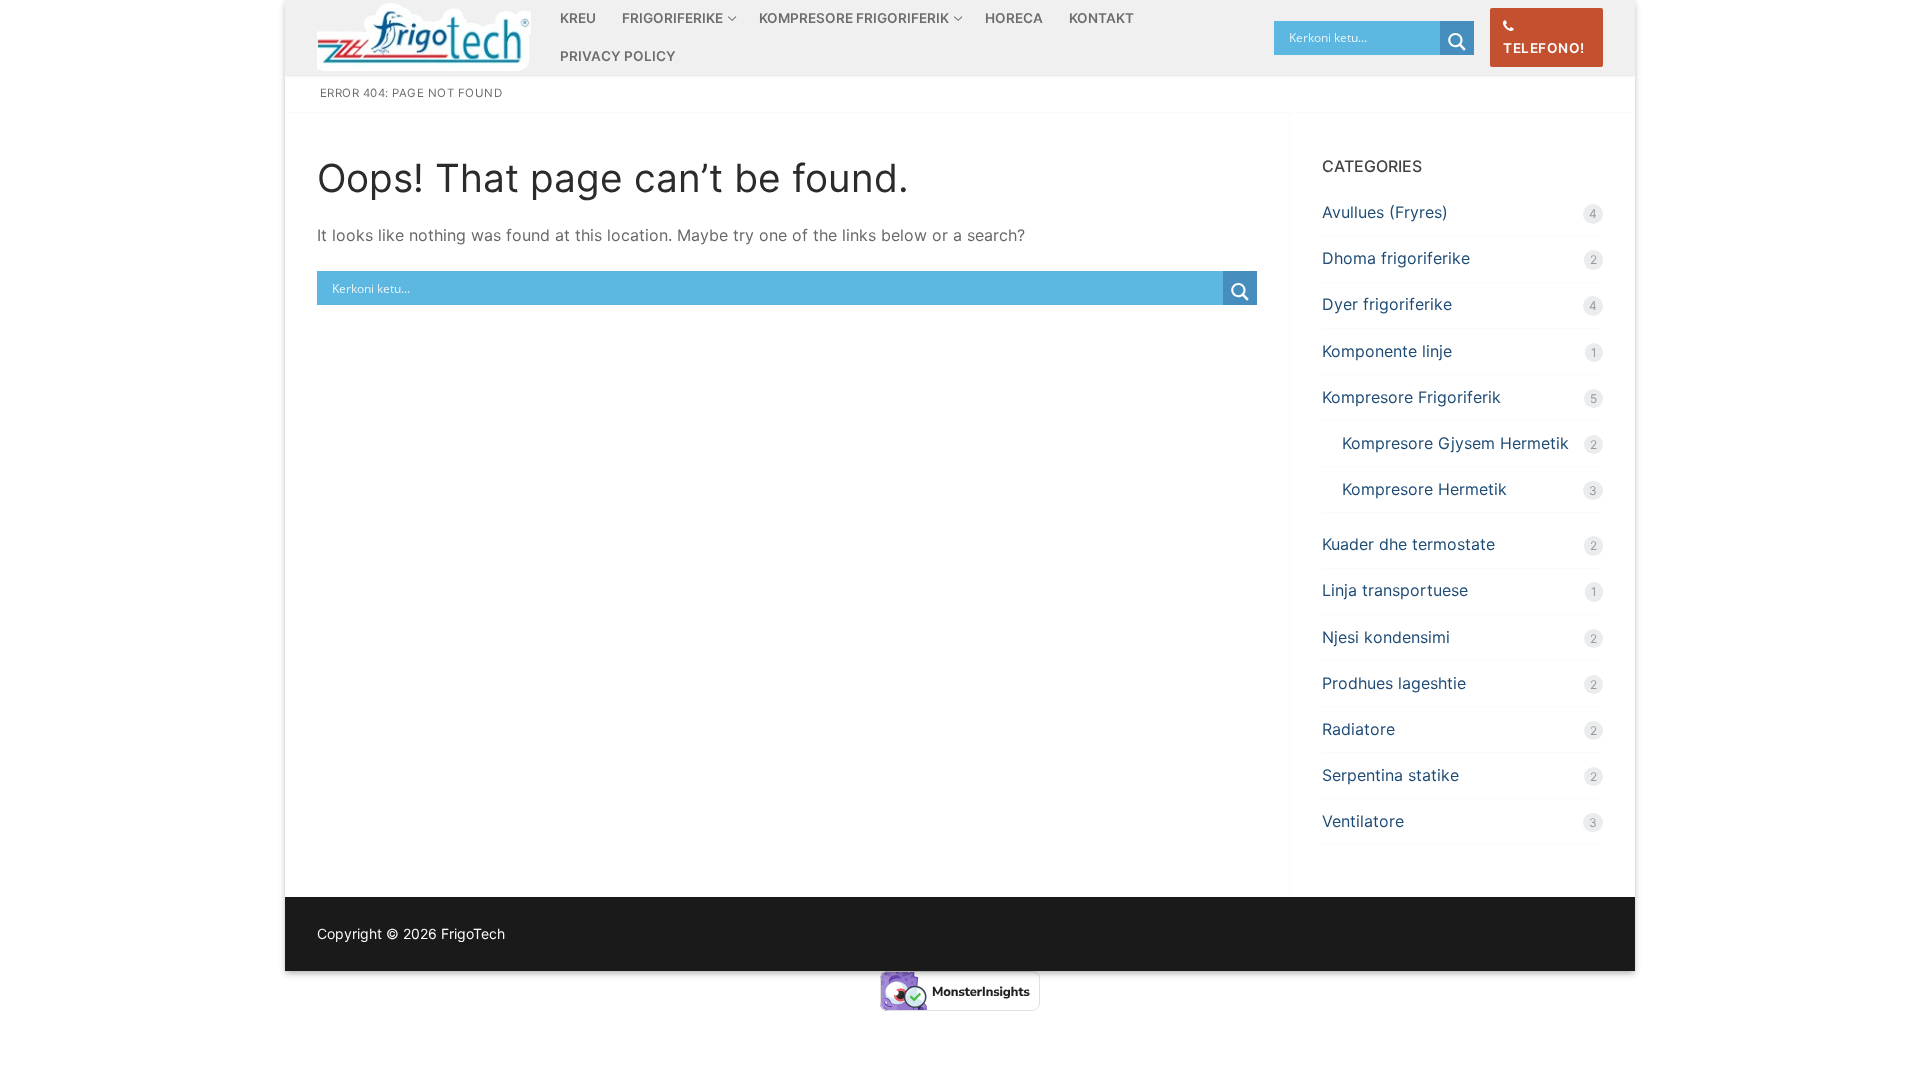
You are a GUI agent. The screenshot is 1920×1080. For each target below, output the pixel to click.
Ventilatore (1363, 821)
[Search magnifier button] (1457, 42)
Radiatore (1358, 729)
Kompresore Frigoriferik (1411, 397)
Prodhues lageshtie (1394, 683)
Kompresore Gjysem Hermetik (1455, 443)
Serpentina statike (1390, 775)
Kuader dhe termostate (1408, 544)
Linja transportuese (1395, 590)
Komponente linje (1387, 351)
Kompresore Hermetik (1424, 489)
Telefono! (1544, 48)
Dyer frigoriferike (1387, 304)
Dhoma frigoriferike (1396, 258)
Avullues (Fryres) (1385, 212)
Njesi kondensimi (1386, 637)
